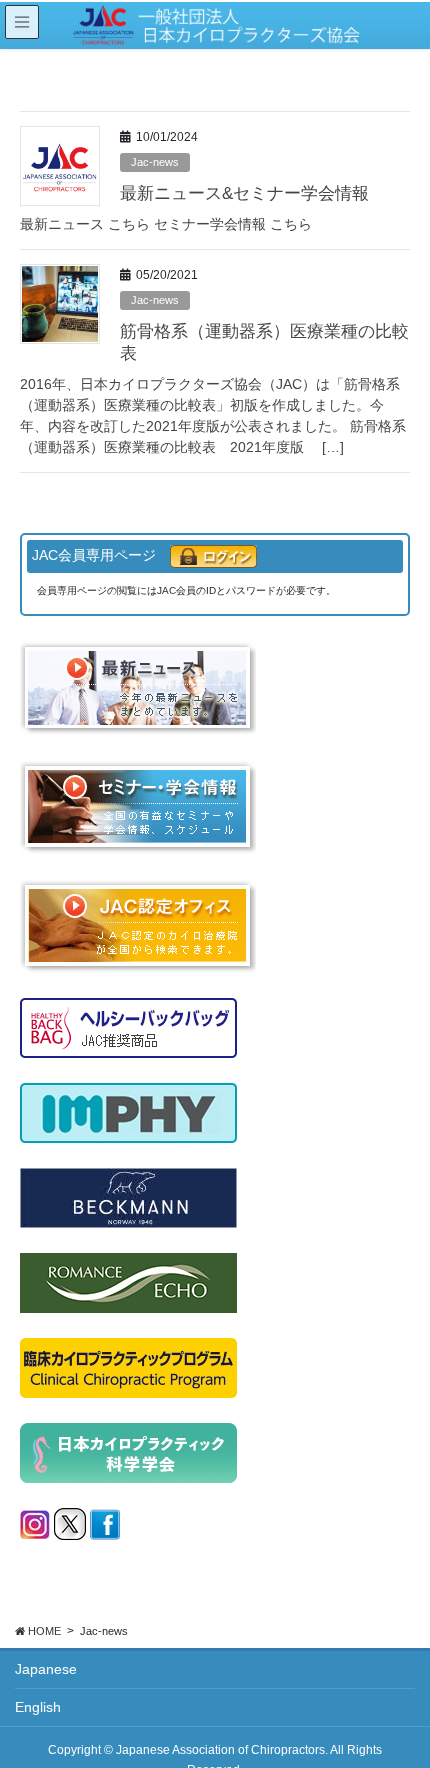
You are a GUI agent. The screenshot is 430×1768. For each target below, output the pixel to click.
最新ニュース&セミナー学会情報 (244, 193)
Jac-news (155, 162)
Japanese (46, 1669)
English (38, 1707)
